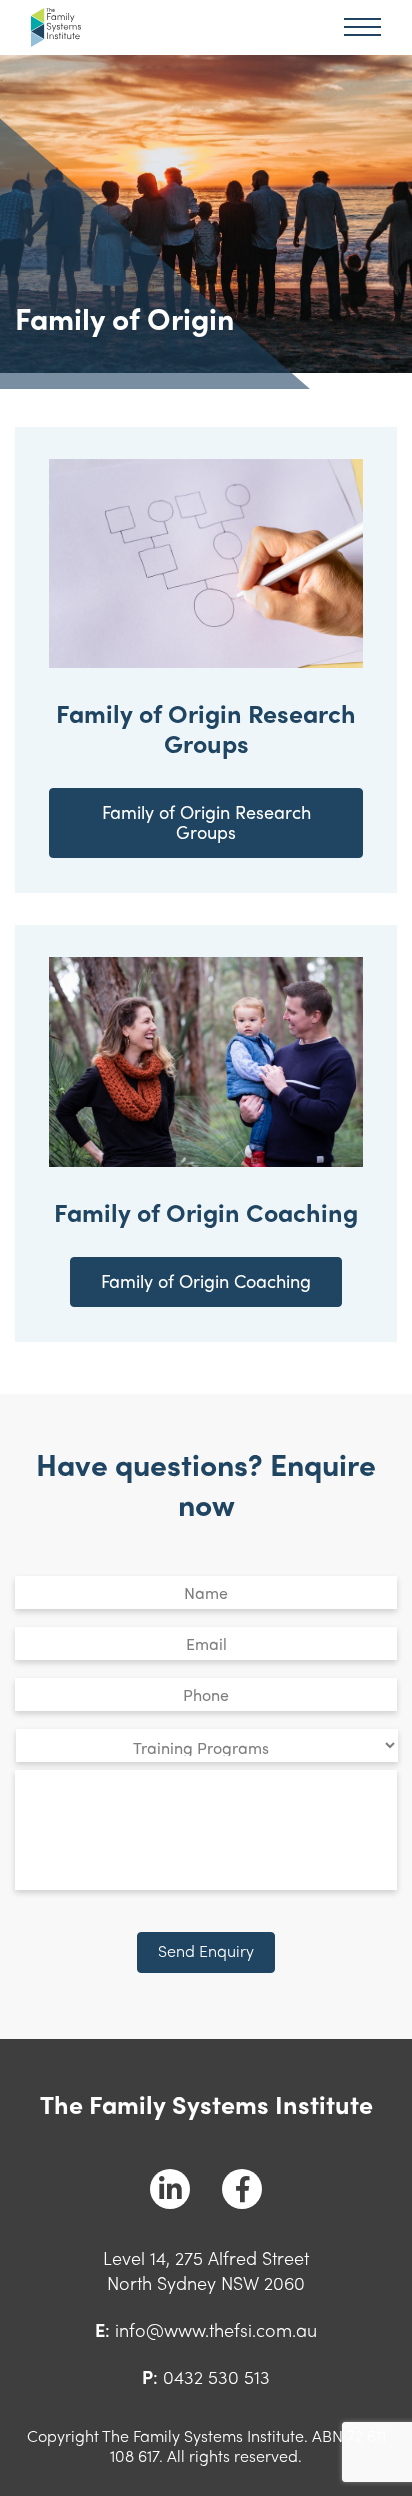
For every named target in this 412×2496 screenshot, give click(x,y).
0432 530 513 (216, 2376)
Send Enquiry (206, 1950)
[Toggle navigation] (362, 27)
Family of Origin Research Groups (206, 821)
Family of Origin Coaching (206, 1280)
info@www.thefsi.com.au (216, 2329)
